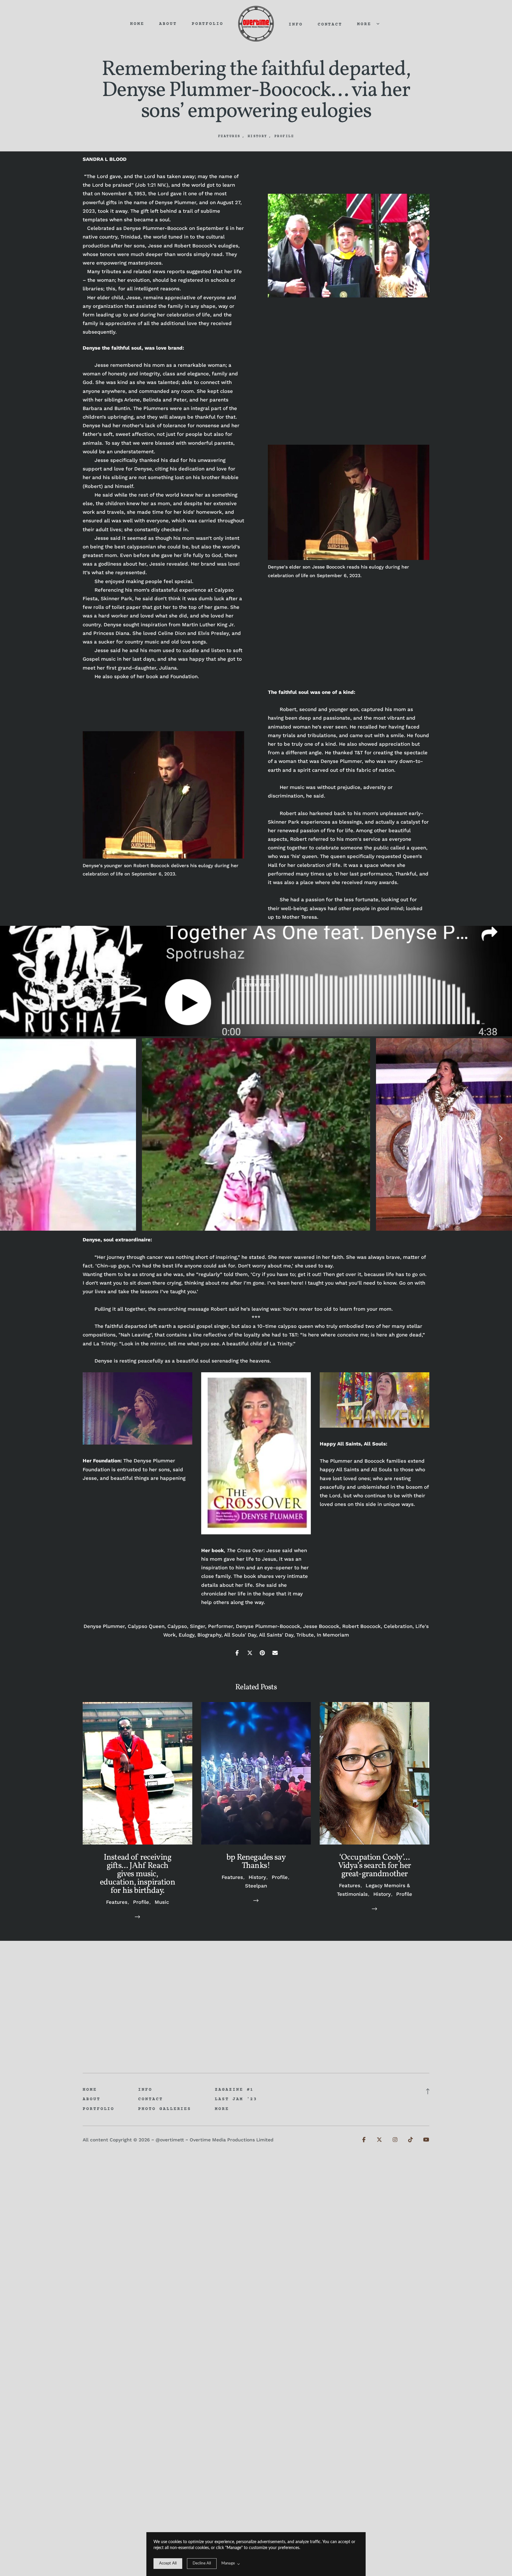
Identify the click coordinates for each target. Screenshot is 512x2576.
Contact (330, 25)
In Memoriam (333, 1635)
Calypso (177, 1626)
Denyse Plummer (104, 1626)
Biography (209, 1635)
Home (137, 24)
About (168, 24)
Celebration (398, 1626)
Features (229, 136)
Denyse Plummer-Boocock (268, 1626)
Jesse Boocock (321, 1626)
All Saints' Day (276, 1635)
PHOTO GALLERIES (165, 2109)
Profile (284, 136)
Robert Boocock (361, 1626)
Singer (197, 1626)
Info (296, 25)
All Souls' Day (240, 1635)
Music (162, 1902)
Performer (220, 1626)
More (366, 24)
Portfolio (208, 24)
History (257, 136)
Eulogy (187, 1635)
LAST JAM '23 (236, 2099)
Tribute (305, 1635)
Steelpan (256, 1886)
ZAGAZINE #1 (234, 2090)
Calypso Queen (146, 1626)
